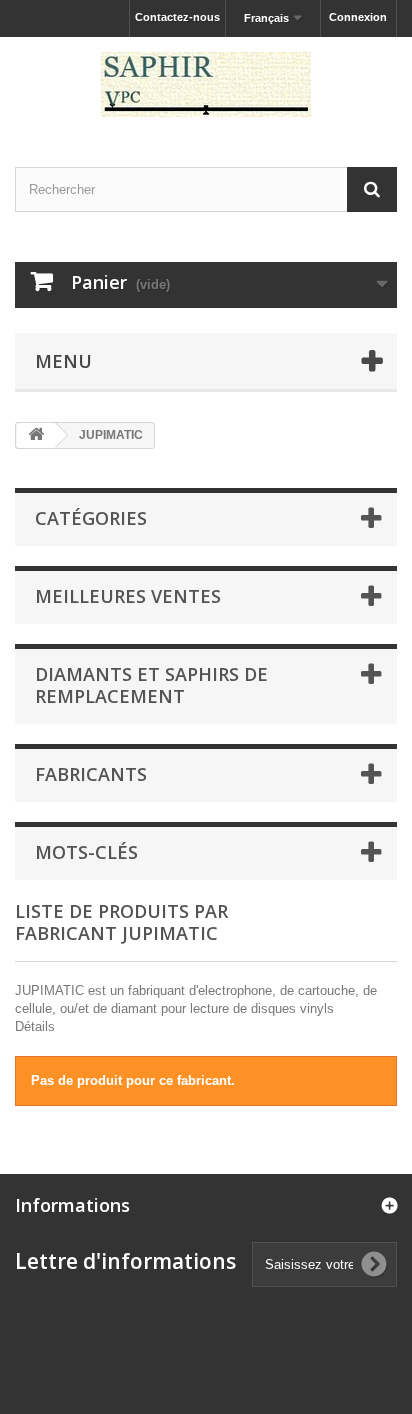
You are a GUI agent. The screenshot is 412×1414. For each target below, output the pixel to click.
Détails (35, 1026)
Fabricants (91, 774)
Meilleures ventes (128, 596)
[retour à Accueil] (36, 435)
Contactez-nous (177, 17)
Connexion (358, 17)
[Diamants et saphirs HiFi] (206, 84)
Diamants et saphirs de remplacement (151, 685)
